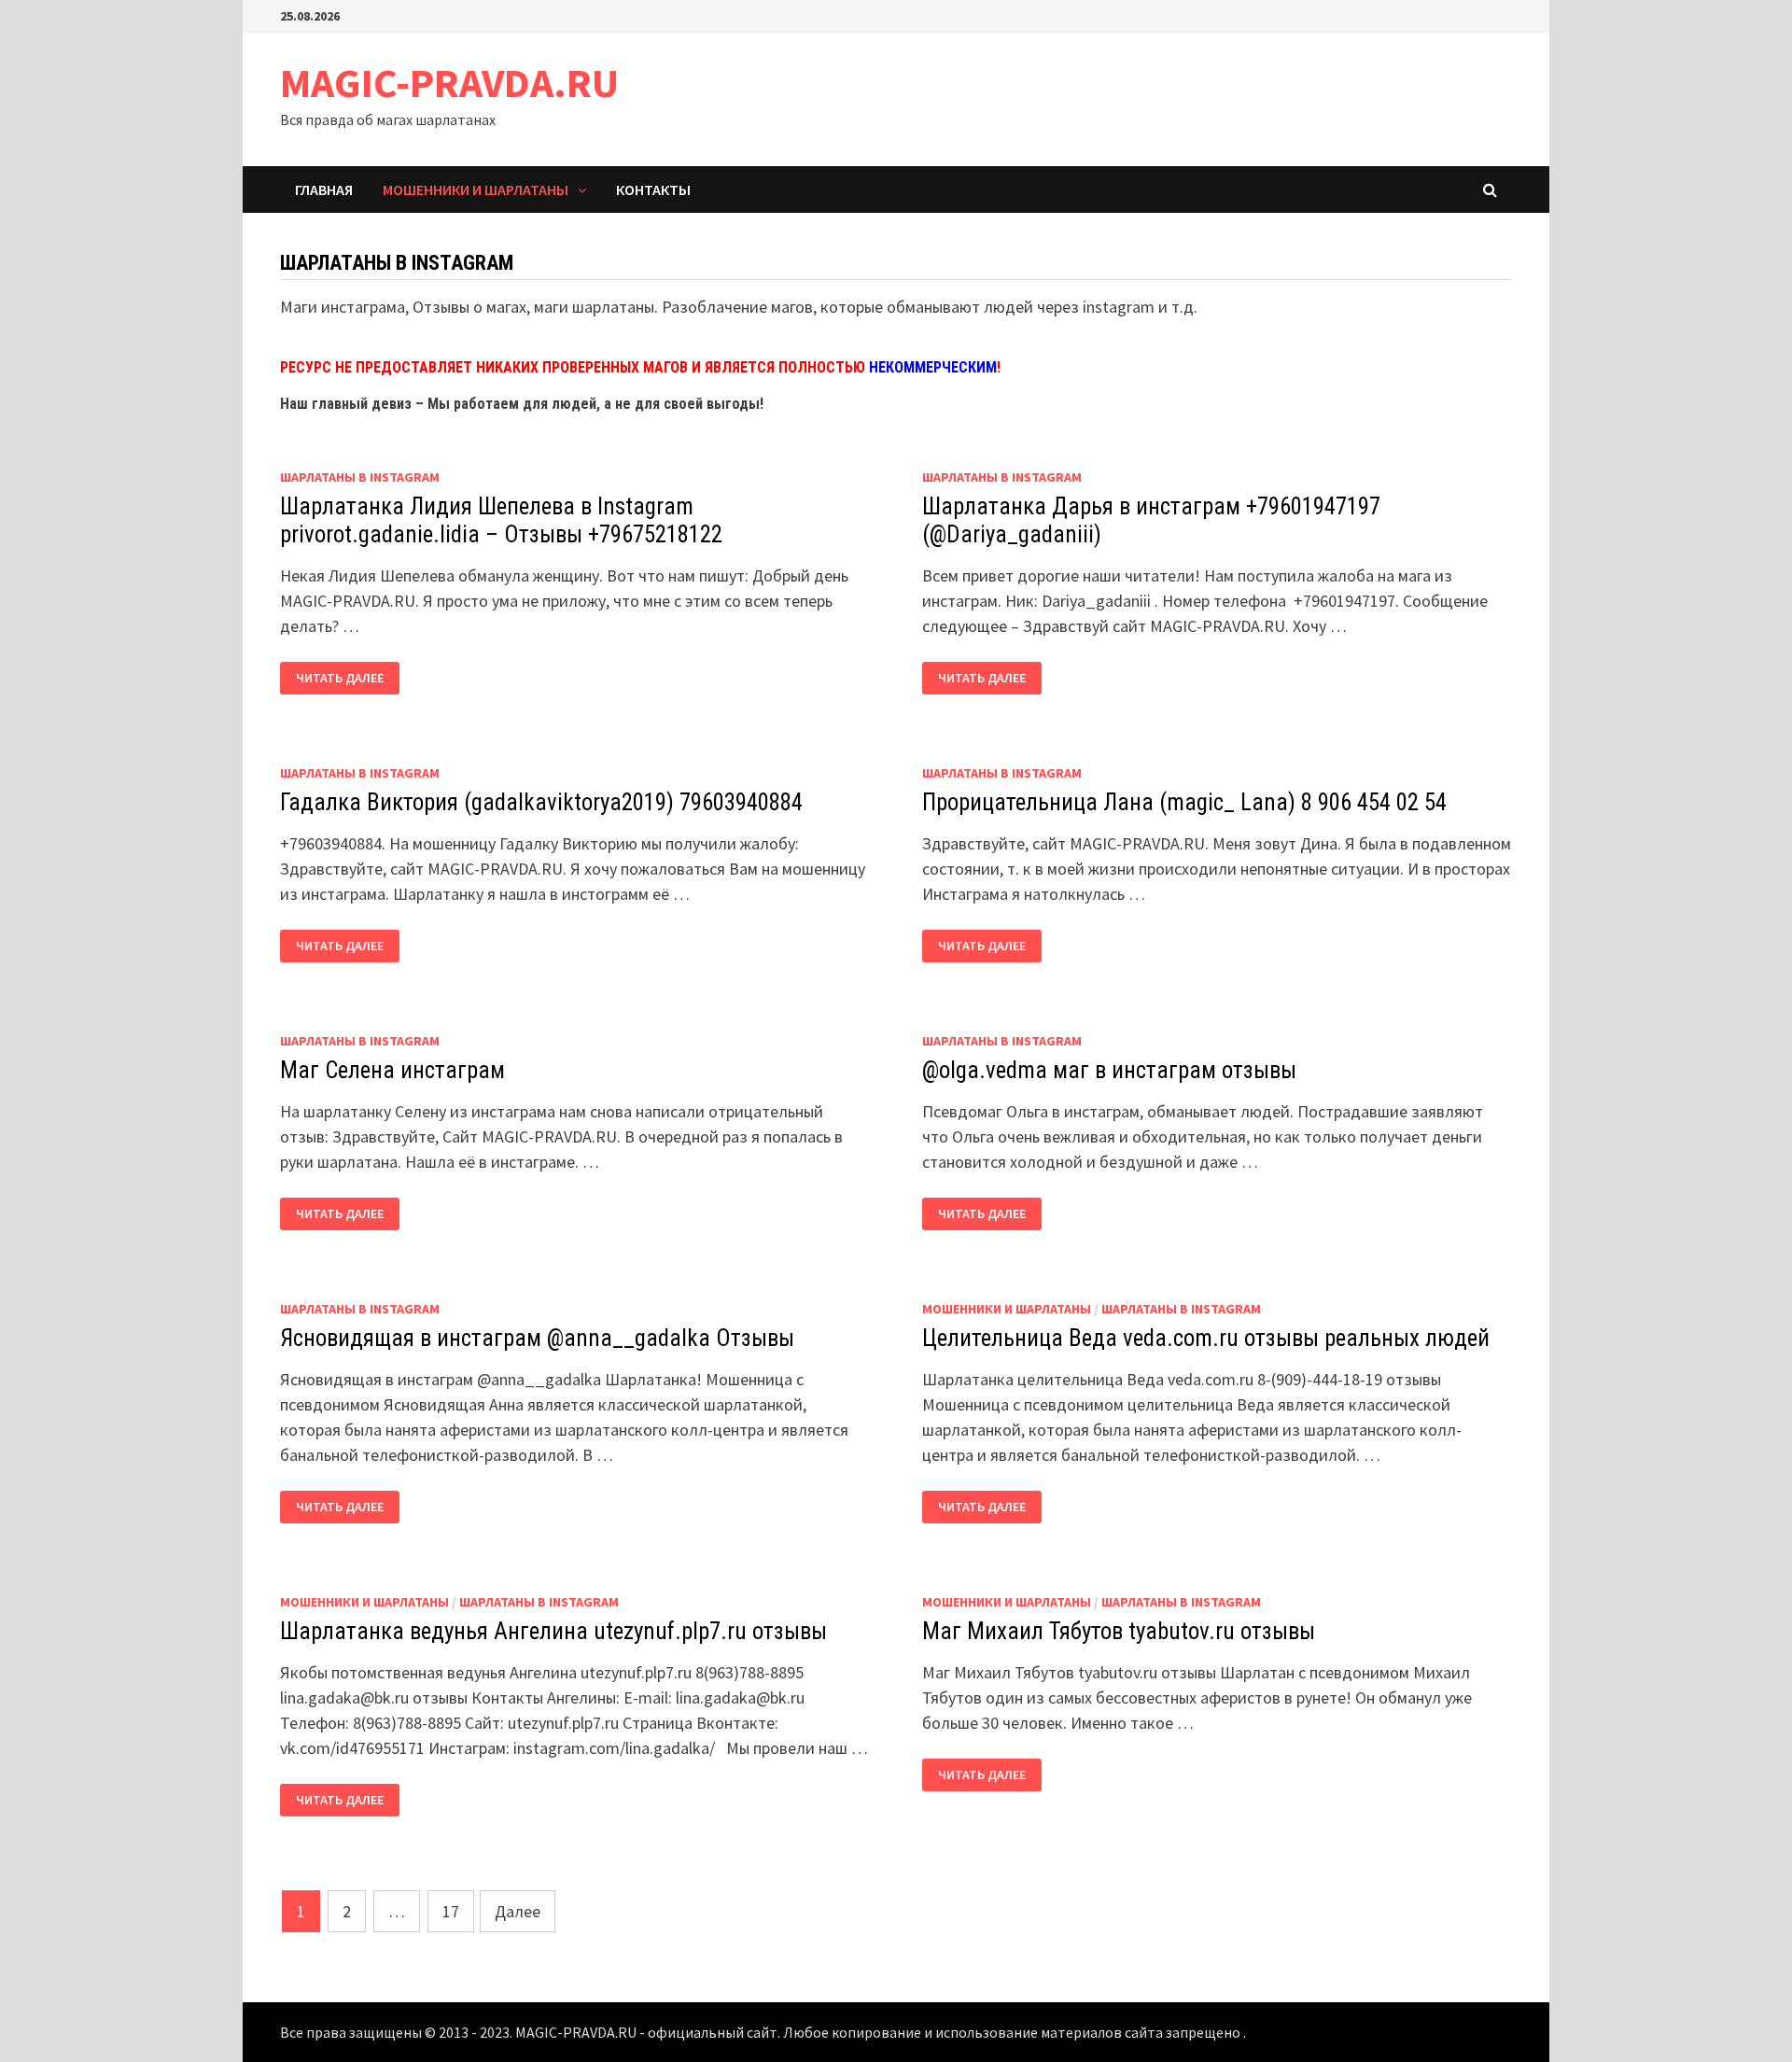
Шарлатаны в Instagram (360, 477)
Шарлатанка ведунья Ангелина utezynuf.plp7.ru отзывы (553, 1631)
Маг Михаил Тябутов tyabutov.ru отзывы (1119, 1631)
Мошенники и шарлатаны (476, 189)
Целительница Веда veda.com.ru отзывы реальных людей (1206, 1338)
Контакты (653, 189)
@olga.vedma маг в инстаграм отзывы (1109, 1070)
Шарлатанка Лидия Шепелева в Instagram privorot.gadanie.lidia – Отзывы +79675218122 (501, 520)
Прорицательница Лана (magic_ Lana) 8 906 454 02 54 (1184, 802)
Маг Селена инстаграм (392, 1070)
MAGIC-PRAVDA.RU (449, 83)
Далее (518, 1911)
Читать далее (340, 678)
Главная (324, 189)
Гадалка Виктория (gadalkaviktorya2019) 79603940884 (541, 802)
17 (451, 1911)
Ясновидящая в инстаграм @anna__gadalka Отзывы (537, 1338)
